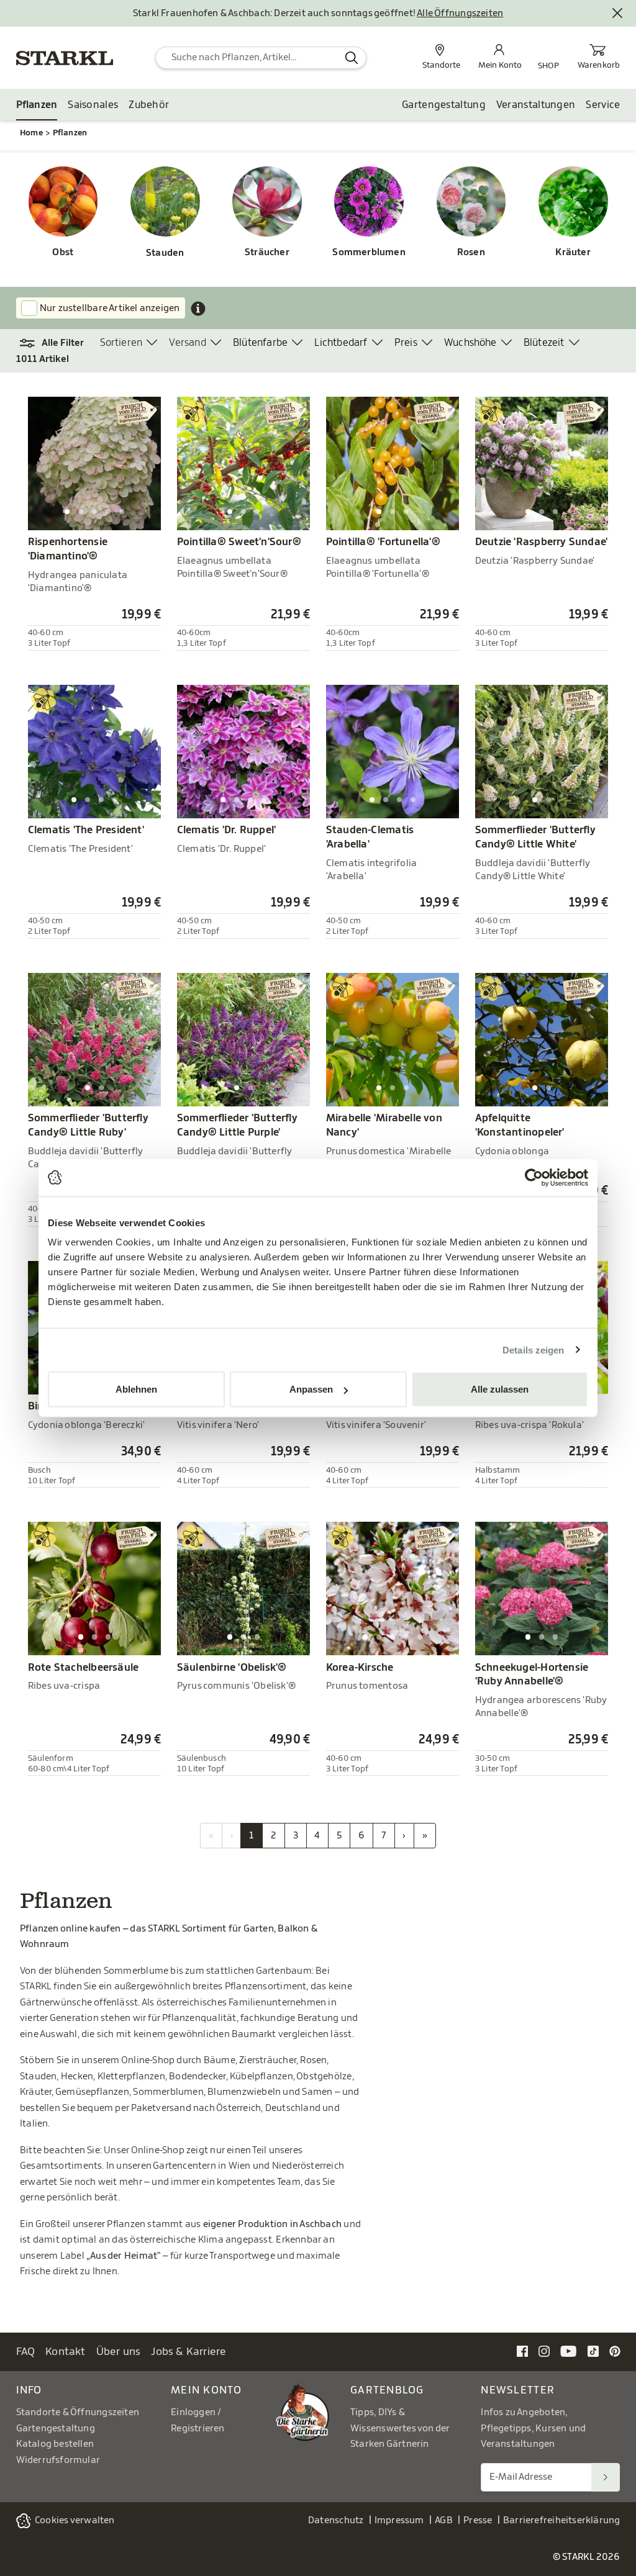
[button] (58, 343)
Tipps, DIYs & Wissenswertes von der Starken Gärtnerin (400, 2428)
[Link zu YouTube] (569, 2351)
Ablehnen (136, 1389)
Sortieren (121, 343)
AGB (444, 2520)
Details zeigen (533, 1349)
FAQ (26, 2352)
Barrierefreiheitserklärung (562, 2520)
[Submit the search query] (351, 58)
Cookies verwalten (75, 2520)
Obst (63, 252)
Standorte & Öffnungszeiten (78, 2412)
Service (603, 105)
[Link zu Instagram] (544, 2351)
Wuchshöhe (470, 343)
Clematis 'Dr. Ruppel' (226, 830)
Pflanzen (37, 105)
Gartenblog (387, 2390)
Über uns (119, 2352)
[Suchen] (606, 2477)
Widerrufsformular (58, 2460)
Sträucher (267, 252)
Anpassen (311, 1389)
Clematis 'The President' (86, 830)
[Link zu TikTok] (593, 2351)
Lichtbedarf (341, 343)
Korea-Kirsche (360, 1668)
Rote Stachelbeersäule (83, 1668)
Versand (187, 343)
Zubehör (149, 105)
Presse (478, 2520)
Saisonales (93, 105)
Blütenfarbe (260, 343)
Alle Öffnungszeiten (460, 13)
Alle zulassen (500, 1389)
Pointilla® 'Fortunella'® (383, 542)
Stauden (165, 253)
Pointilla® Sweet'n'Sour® (239, 542)
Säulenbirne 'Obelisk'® (232, 1668)
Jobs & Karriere (189, 2352)
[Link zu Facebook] (522, 2351)
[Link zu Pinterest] (615, 2351)
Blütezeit (544, 343)
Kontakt (66, 2352)
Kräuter (573, 252)
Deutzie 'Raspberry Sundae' (542, 542)
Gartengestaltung (444, 105)
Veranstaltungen (536, 105)
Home (31, 133)
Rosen (471, 252)
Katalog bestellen (55, 2444)
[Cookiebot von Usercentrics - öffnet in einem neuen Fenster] (534, 1177)
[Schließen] (618, 14)
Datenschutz (336, 2520)
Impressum (399, 2520)
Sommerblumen (369, 252)
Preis (406, 343)
